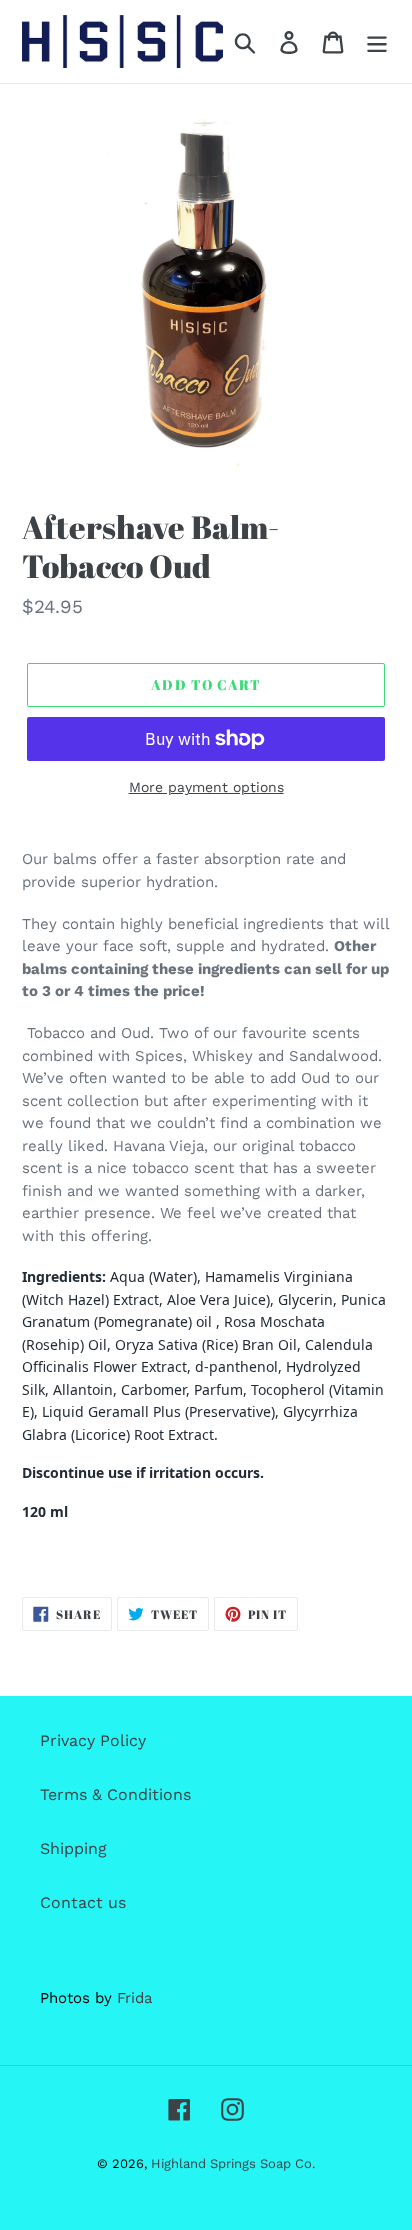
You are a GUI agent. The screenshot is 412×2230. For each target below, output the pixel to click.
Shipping (73, 1848)
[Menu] (377, 41)
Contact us (83, 1902)
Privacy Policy (93, 1740)
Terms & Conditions (115, 1794)
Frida (134, 1998)
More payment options (206, 787)
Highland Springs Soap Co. (233, 2163)
